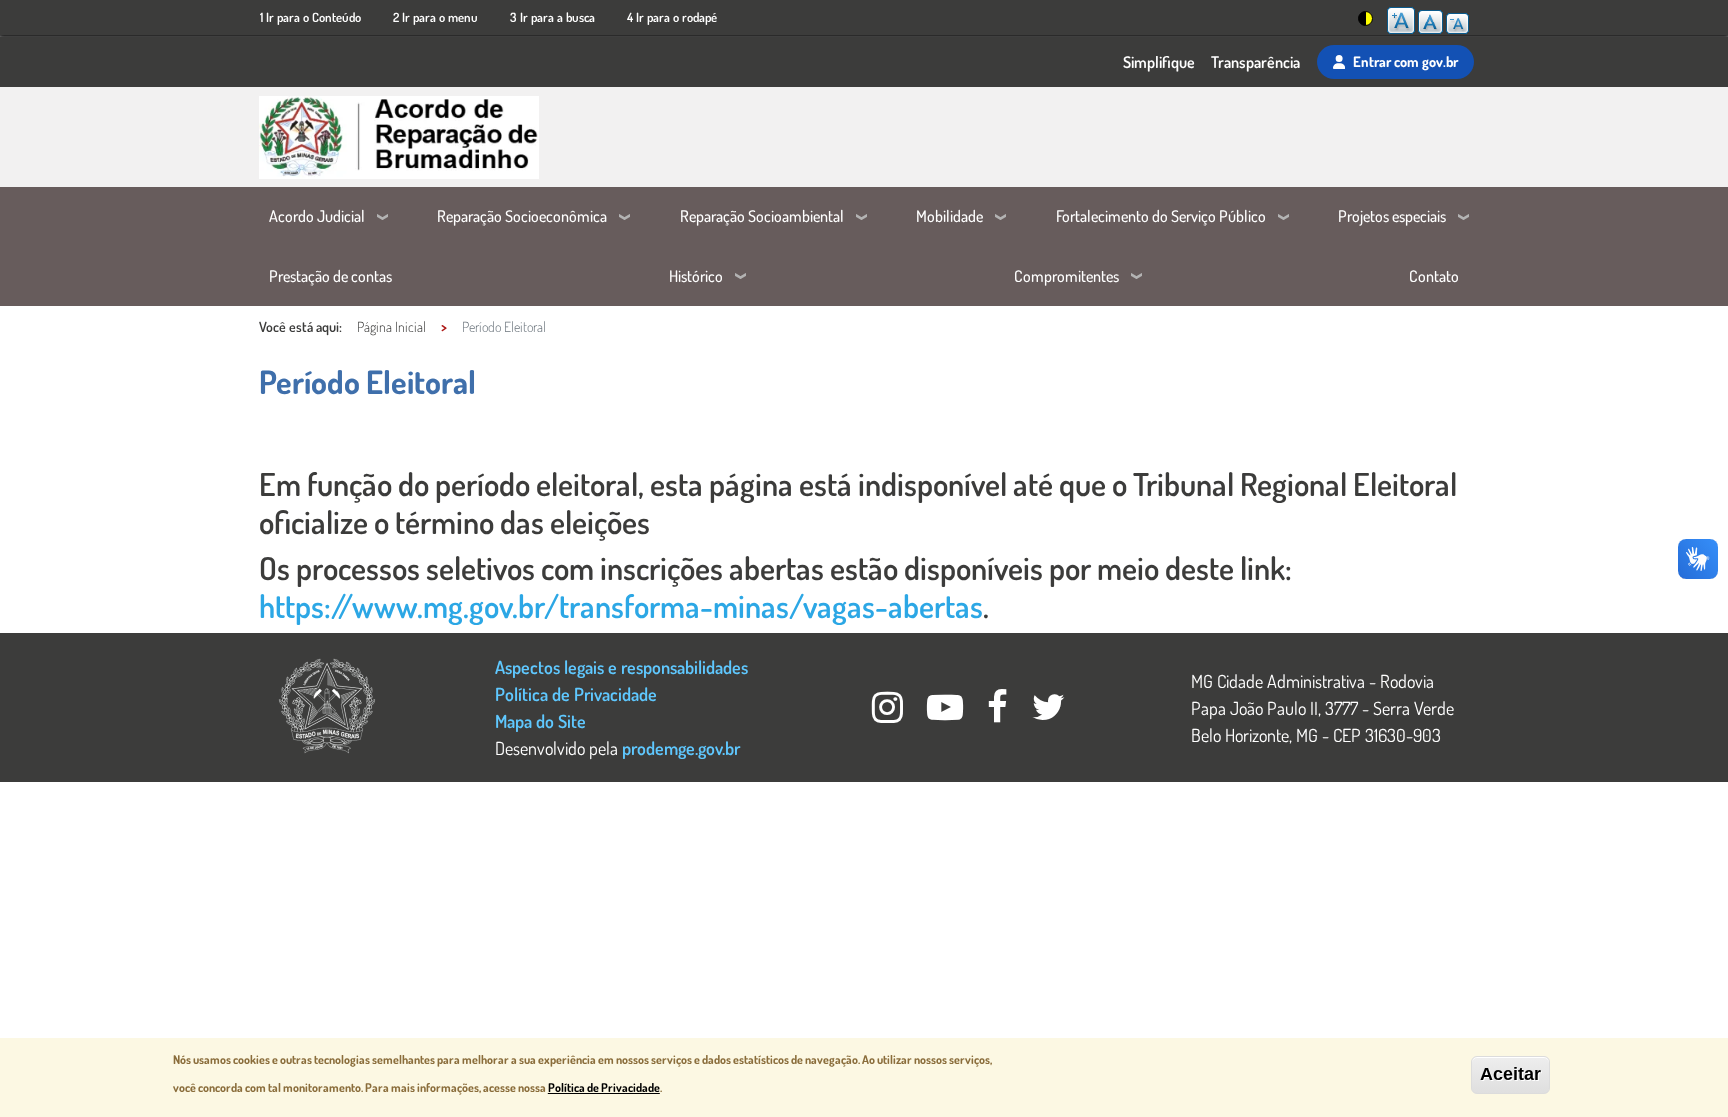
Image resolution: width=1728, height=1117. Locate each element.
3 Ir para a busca (552, 17)
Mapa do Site (540, 720)
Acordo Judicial (317, 216)
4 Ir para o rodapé (672, 17)
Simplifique (1159, 62)
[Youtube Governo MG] (947, 712)
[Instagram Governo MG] (889, 712)
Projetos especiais (1392, 216)
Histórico (696, 276)
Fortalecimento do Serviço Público (1161, 216)
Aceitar (1510, 1074)
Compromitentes (1066, 276)
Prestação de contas (330, 276)
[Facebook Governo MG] (999, 712)
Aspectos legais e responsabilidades (621, 666)
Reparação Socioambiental (762, 216)
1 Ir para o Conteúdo (310, 17)
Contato (1434, 276)
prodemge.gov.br (681, 747)
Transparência (1255, 62)
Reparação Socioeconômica (522, 216)
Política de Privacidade (576, 693)
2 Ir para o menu (435, 17)
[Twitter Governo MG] (1049, 712)
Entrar (1405, 61)
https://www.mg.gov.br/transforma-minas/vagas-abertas (621, 605)
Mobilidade (949, 216)
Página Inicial (391, 326)
